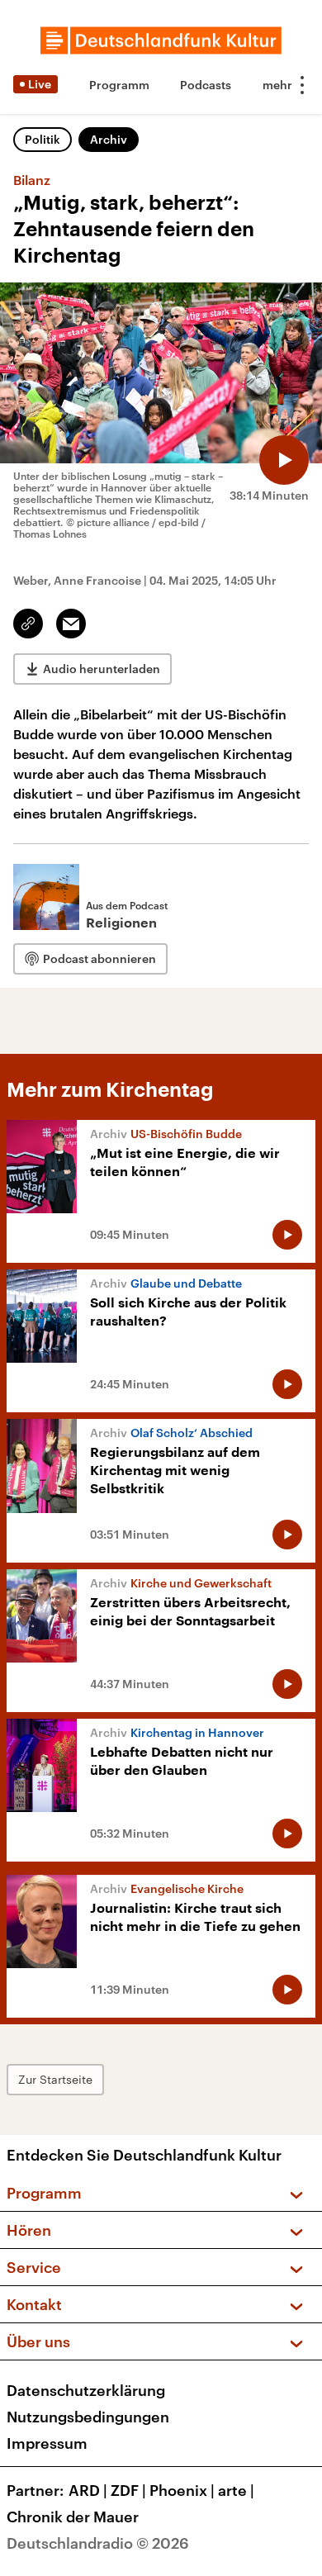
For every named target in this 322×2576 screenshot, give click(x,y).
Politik (43, 139)
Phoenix (182, 2490)
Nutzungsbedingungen (88, 2417)
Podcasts (206, 85)
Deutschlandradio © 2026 (98, 2543)
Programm (119, 85)
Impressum (47, 2443)
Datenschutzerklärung (86, 2390)
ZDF (128, 2490)
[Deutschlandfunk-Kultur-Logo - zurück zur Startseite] (161, 40)
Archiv (109, 139)
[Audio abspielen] (284, 460)
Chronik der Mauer (73, 2517)
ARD (88, 2490)
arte (236, 2490)
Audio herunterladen (102, 669)
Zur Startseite (55, 2079)
